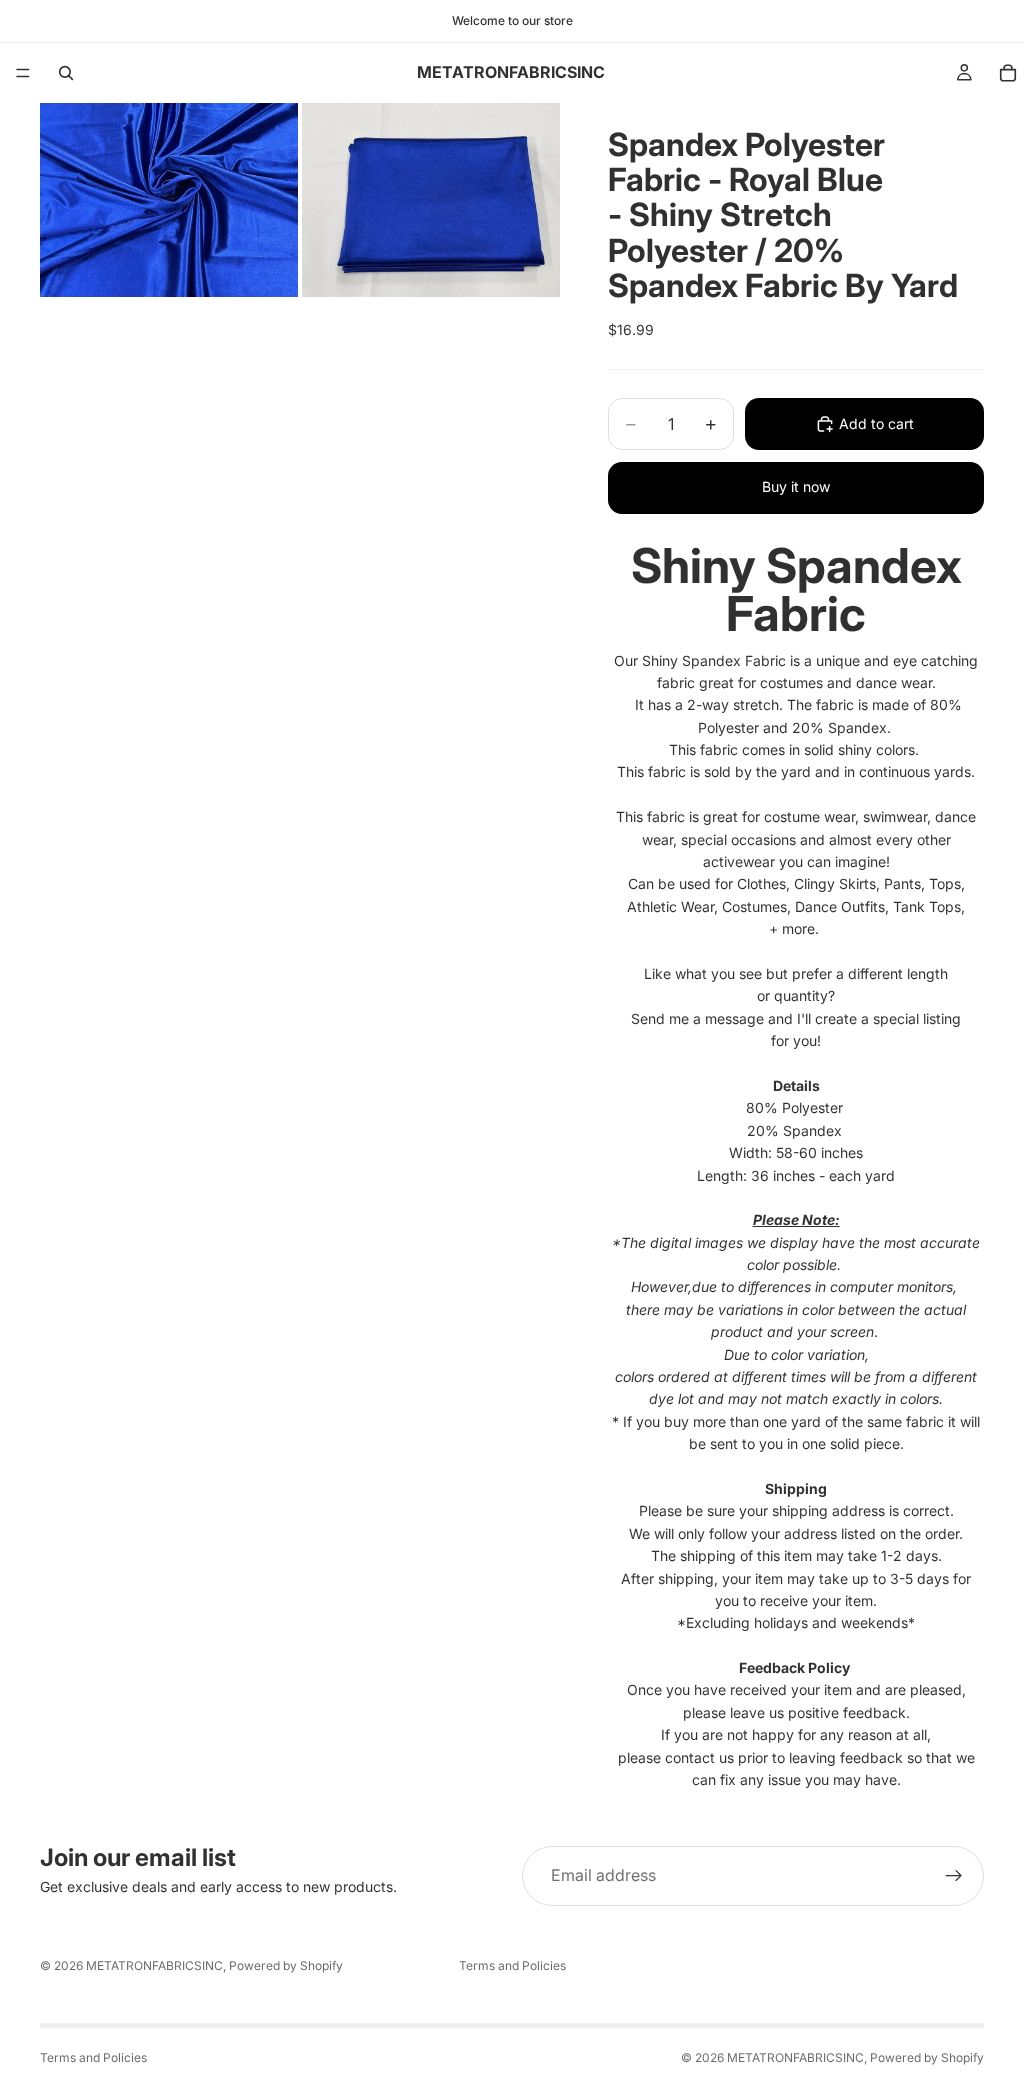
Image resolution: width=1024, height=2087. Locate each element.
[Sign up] (954, 1876)
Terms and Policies (512, 1965)
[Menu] (23, 73)
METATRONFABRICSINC (154, 1965)
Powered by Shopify (286, 1965)
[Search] (66, 73)
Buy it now (796, 486)
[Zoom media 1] (169, 200)
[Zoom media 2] (431, 200)
